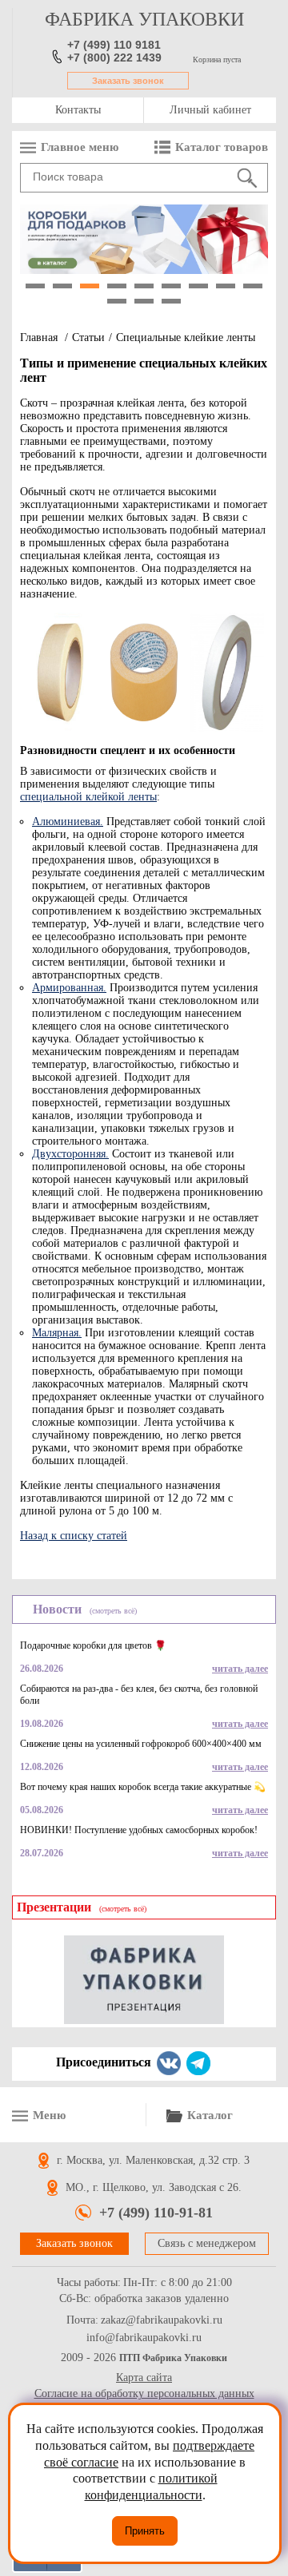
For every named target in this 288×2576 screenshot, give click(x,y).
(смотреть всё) (113, 1611)
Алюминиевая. (68, 822)
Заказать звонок (128, 81)
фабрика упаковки (144, 19)
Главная (39, 337)
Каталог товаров (222, 147)
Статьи (88, 337)
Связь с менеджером (207, 2243)
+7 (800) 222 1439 (114, 58)
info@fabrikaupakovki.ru (144, 2338)
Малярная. (57, 1333)
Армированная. (69, 988)
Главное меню (80, 147)
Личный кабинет (210, 110)
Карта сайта (144, 2378)
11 (144, 301)
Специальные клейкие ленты (186, 337)
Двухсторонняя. (70, 1154)
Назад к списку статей (74, 1536)
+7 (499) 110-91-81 (156, 2213)
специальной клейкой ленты (88, 797)
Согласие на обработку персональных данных (144, 2393)
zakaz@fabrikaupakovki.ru (162, 2320)
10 (117, 301)
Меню (49, 2115)
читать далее (240, 1669)
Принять (145, 2531)
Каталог (210, 2115)
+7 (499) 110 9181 (114, 45)
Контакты (78, 110)
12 (171, 301)
